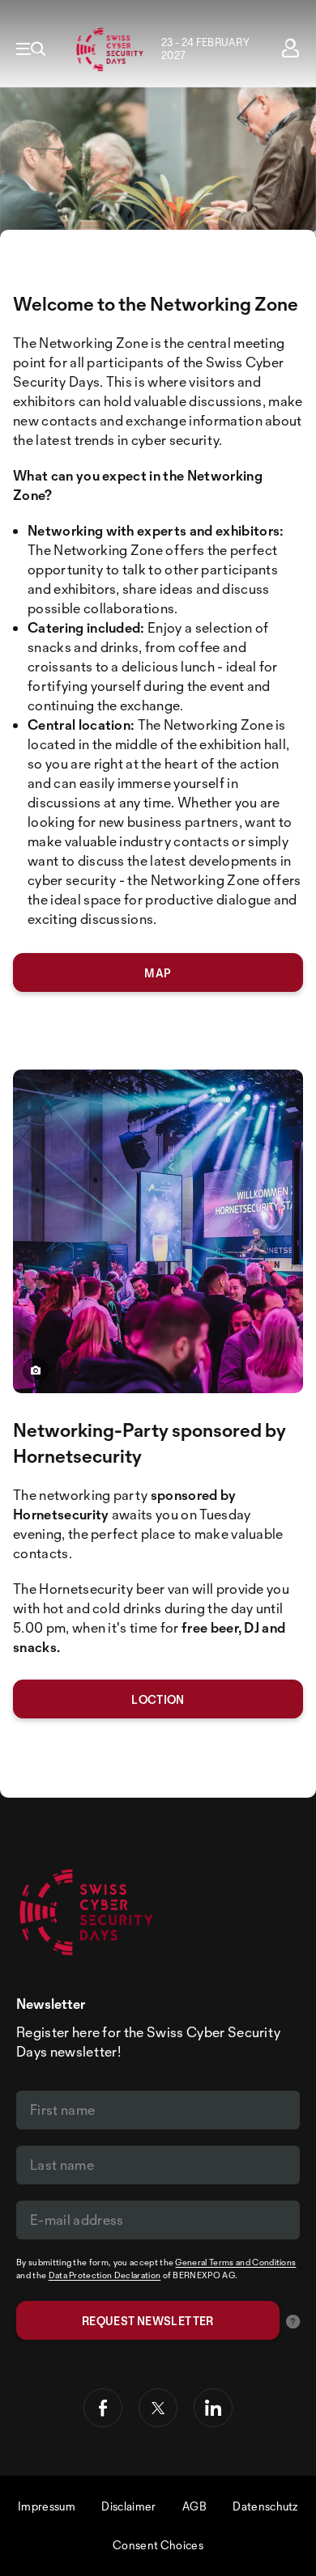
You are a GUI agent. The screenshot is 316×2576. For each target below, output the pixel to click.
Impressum (47, 2506)
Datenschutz (265, 2506)
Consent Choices (158, 2545)
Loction (158, 1699)
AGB (194, 2506)
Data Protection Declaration (105, 2275)
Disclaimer (128, 2506)
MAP (158, 973)
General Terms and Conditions (235, 2262)
